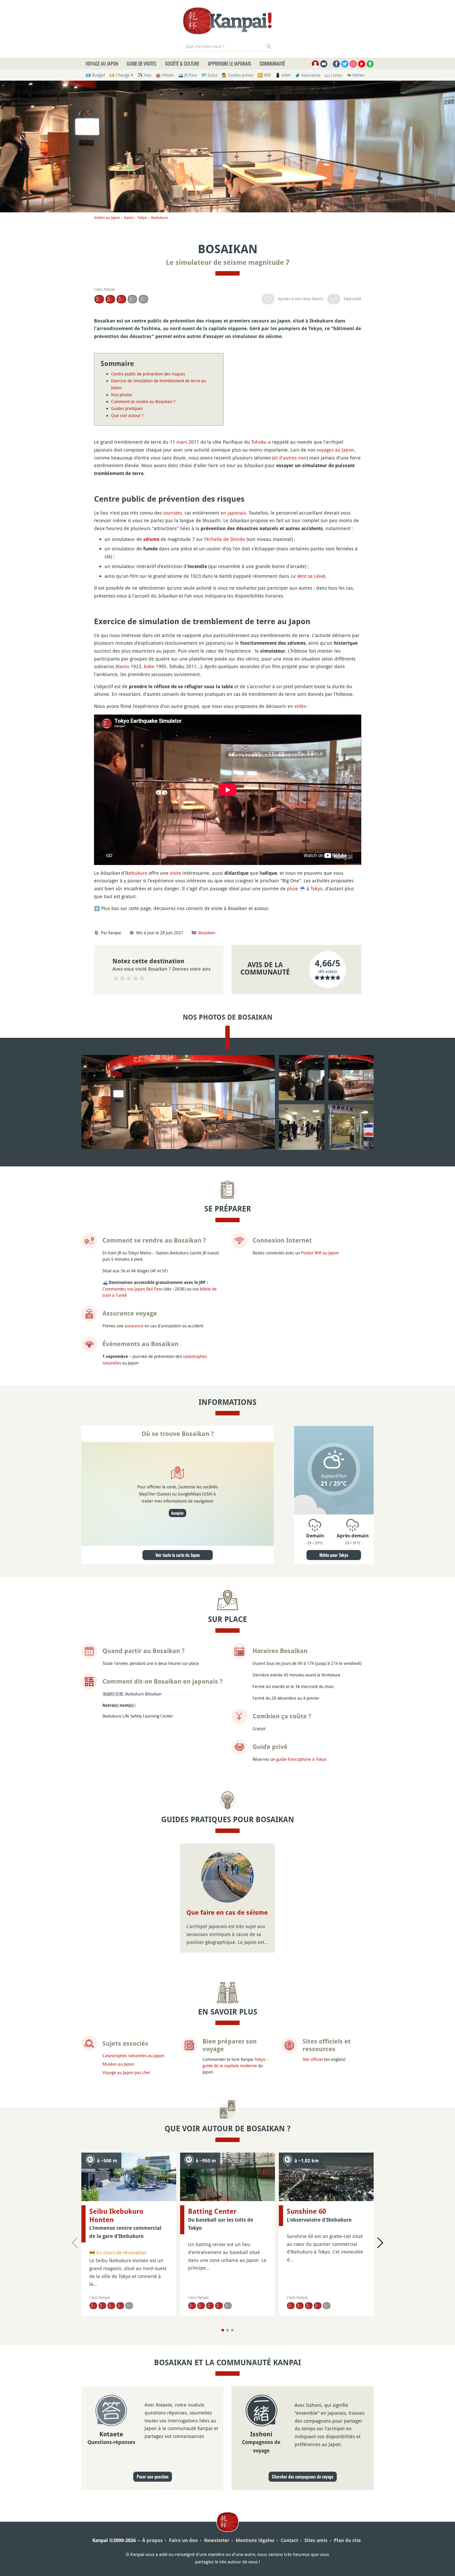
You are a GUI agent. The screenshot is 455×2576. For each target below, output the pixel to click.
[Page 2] (227, 2330)
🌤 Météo (355, 75)
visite (175, 873)
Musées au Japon (118, 2064)
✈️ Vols (144, 75)
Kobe (149, 666)
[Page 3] (232, 2330)
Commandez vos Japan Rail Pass (132, 1289)
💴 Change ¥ (121, 75)
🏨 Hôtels (165, 75)
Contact (289, 2540)
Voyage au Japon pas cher (126, 2072)
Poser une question (153, 2477)
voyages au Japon (335, 450)
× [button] (437, 2447)
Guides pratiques (127, 408)
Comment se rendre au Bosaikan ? (143, 402)
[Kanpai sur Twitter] (345, 64)
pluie (293, 888)
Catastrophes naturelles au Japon (133, 2056)
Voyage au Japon (102, 63)
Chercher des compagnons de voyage (303, 2477)
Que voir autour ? (127, 416)
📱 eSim (283, 75)
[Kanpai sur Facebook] (336, 64)
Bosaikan (207, 933)
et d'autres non (290, 458)
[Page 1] (223, 2330)
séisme (151, 539)
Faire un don (183, 2540)
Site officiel (313, 2059)
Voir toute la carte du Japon (178, 1555)
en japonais (233, 513)
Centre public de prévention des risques (148, 374)
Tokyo (142, 217)
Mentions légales (255, 2540)
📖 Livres (333, 75)
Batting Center (212, 2211)
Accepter (177, 1513)
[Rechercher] (269, 46)
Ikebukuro (159, 217)
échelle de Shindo (226, 539)
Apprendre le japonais (229, 63)
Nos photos (122, 395)
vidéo (300, 706)
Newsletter (217, 2540)
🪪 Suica (209, 75)
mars (182, 442)
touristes (173, 513)
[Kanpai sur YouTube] (362, 64)
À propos (152, 2540)
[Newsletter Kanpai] (324, 64)
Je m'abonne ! (398, 2548)
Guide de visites (142, 63)
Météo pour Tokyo (334, 1555)
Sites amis (316, 2540)
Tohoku (259, 442)
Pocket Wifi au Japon (320, 1253)
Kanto (129, 217)
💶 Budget (95, 75)
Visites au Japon (107, 217)
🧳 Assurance (308, 75)
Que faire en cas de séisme (227, 1913)
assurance (134, 1326)
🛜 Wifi (264, 75)
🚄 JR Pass (188, 75)
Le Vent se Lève (307, 576)
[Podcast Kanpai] (370, 64)
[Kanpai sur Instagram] (353, 64)
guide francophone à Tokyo (301, 1759)
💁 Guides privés (238, 75)
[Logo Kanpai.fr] (227, 21)
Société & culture (182, 63)
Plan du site (347, 2540)
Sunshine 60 (306, 2211)
